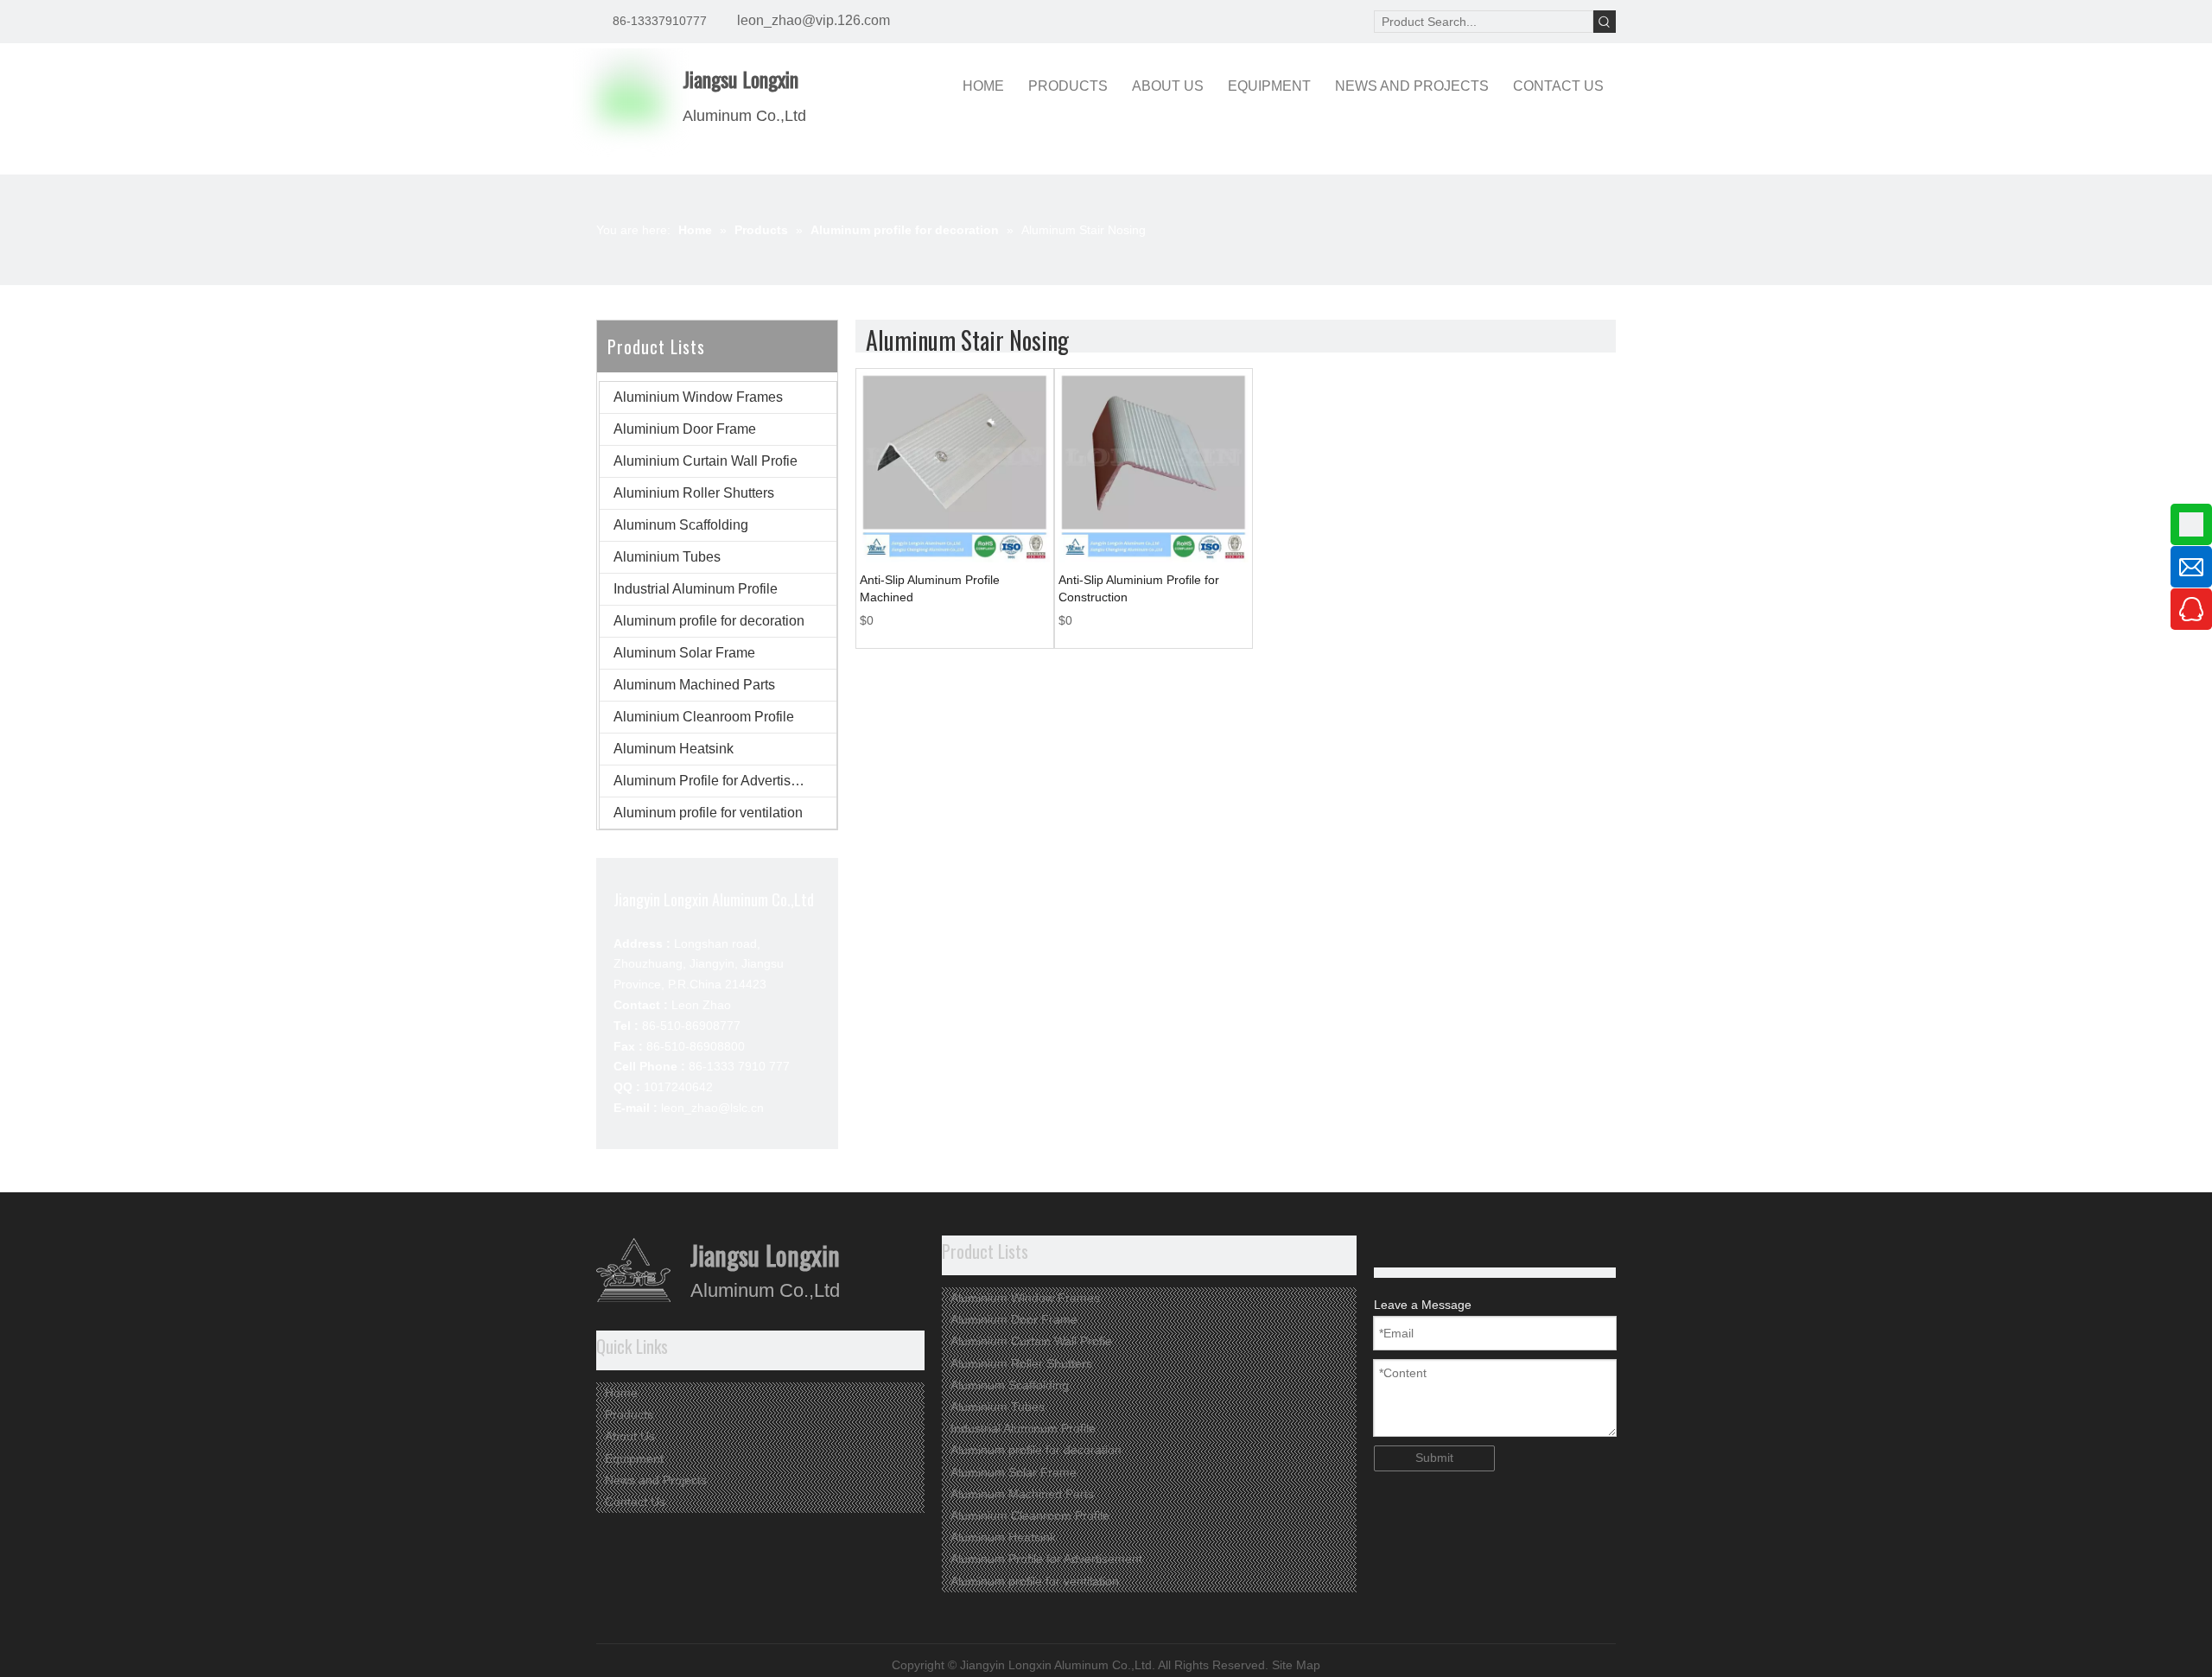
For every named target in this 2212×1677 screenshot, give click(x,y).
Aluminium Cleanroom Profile (704, 717)
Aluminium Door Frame (685, 429)
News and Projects (656, 1480)
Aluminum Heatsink (674, 749)
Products (629, 1414)
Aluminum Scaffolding (681, 525)
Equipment (634, 1458)
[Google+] (1386, 1247)
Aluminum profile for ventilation (708, 813)
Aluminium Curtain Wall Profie (706, 461)
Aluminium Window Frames (698, 397)
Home (621, 1393)
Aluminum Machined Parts (694, 685)
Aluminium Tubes (667, 557)
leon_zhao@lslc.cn (712, 1108)
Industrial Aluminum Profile (696, 589)
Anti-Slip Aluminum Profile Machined (930, 588)
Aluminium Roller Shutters (694, 493)
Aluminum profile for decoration (709, 621)
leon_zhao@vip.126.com (814, 20)
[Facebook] (1439, 1247)
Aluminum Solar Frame (684, 653)
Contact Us (635, 1502)
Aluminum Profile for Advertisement (721, 781)
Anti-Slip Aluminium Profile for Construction (1139, 588)
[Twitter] (1412, 1247)
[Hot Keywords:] (1605, 22)
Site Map (1296, 1665)
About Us (630, 1436)
